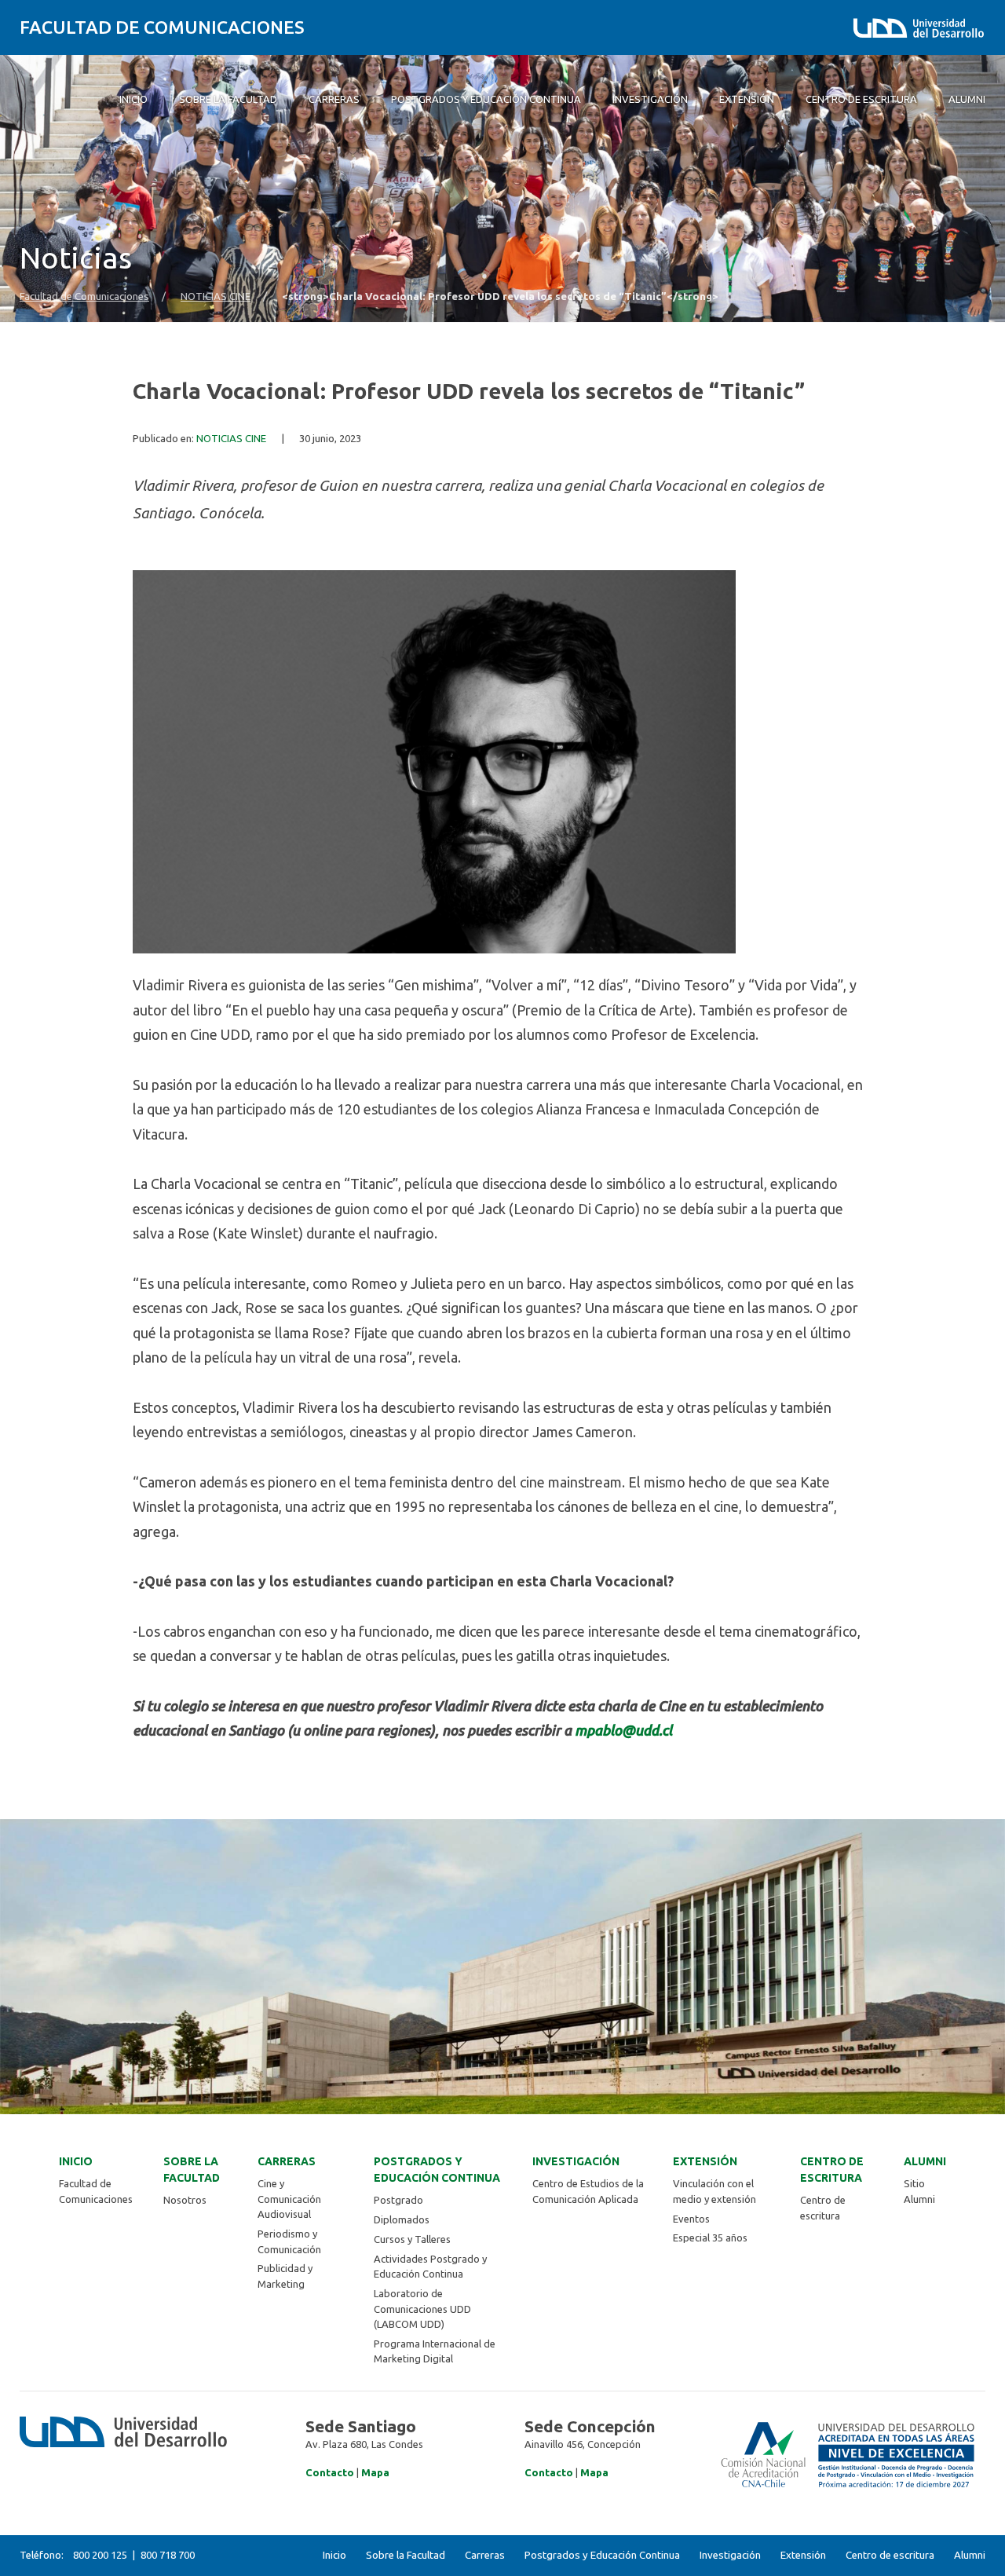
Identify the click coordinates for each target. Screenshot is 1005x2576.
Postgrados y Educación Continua (437, 2170)
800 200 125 (100, 2555)
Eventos (691, 2219)
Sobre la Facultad (192, 2170)
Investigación (576, 2161)
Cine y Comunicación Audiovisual (289, 2199)
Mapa (375, 2472)
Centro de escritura (832, 2170)
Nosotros (185, 2200)
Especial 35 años (710, 2238)
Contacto (330, 2472)
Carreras (287, 2161)
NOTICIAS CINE (216, 296)
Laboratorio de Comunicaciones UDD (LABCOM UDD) (422, 2309)
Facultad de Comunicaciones (162, 27)
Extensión (705, 2161)
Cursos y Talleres (412, 2239)
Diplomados (402, 2219)
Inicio (76, 2161)
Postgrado (398, 2200)
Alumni (925, 2161)
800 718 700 (168, 2555)
